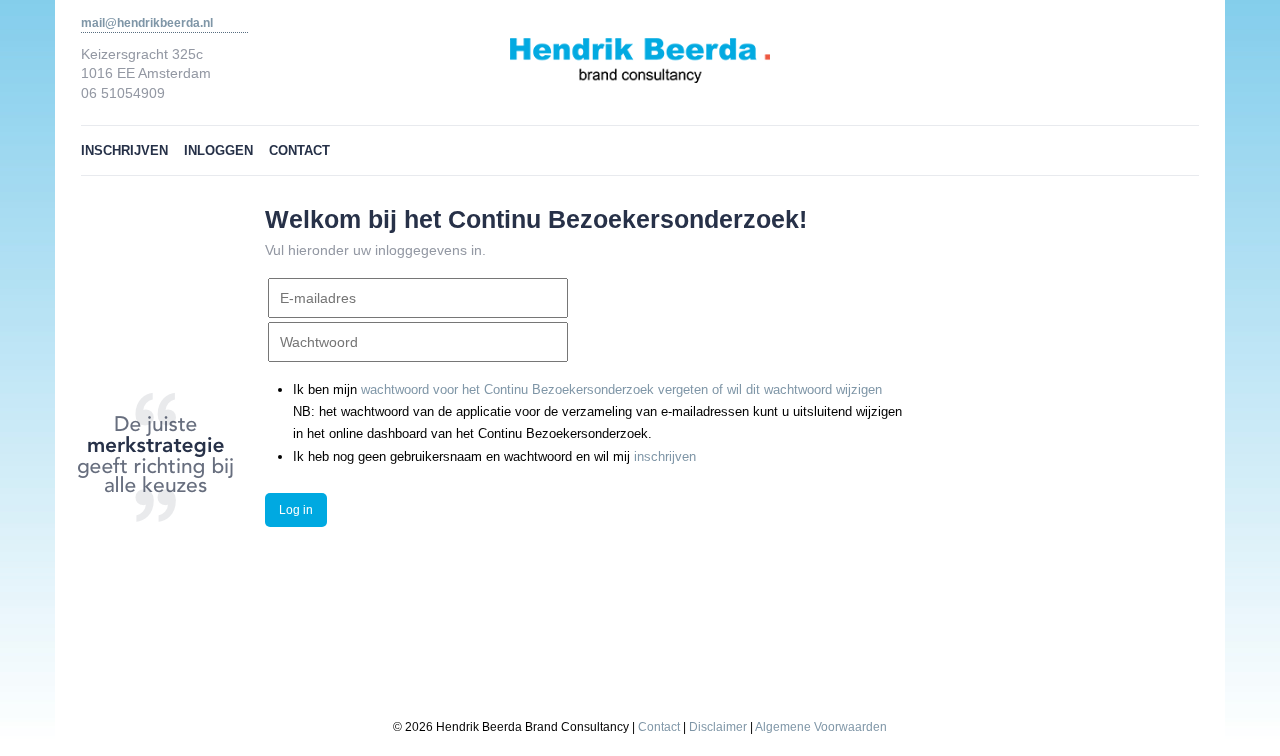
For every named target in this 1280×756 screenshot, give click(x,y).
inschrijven (665, 456)
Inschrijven (124, 150)
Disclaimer (718, 726)
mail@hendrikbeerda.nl (147, 23)
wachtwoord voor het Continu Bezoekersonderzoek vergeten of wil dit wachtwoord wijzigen (621, 389)
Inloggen (218, 150)
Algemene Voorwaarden (821, 726)
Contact (299, 150)
